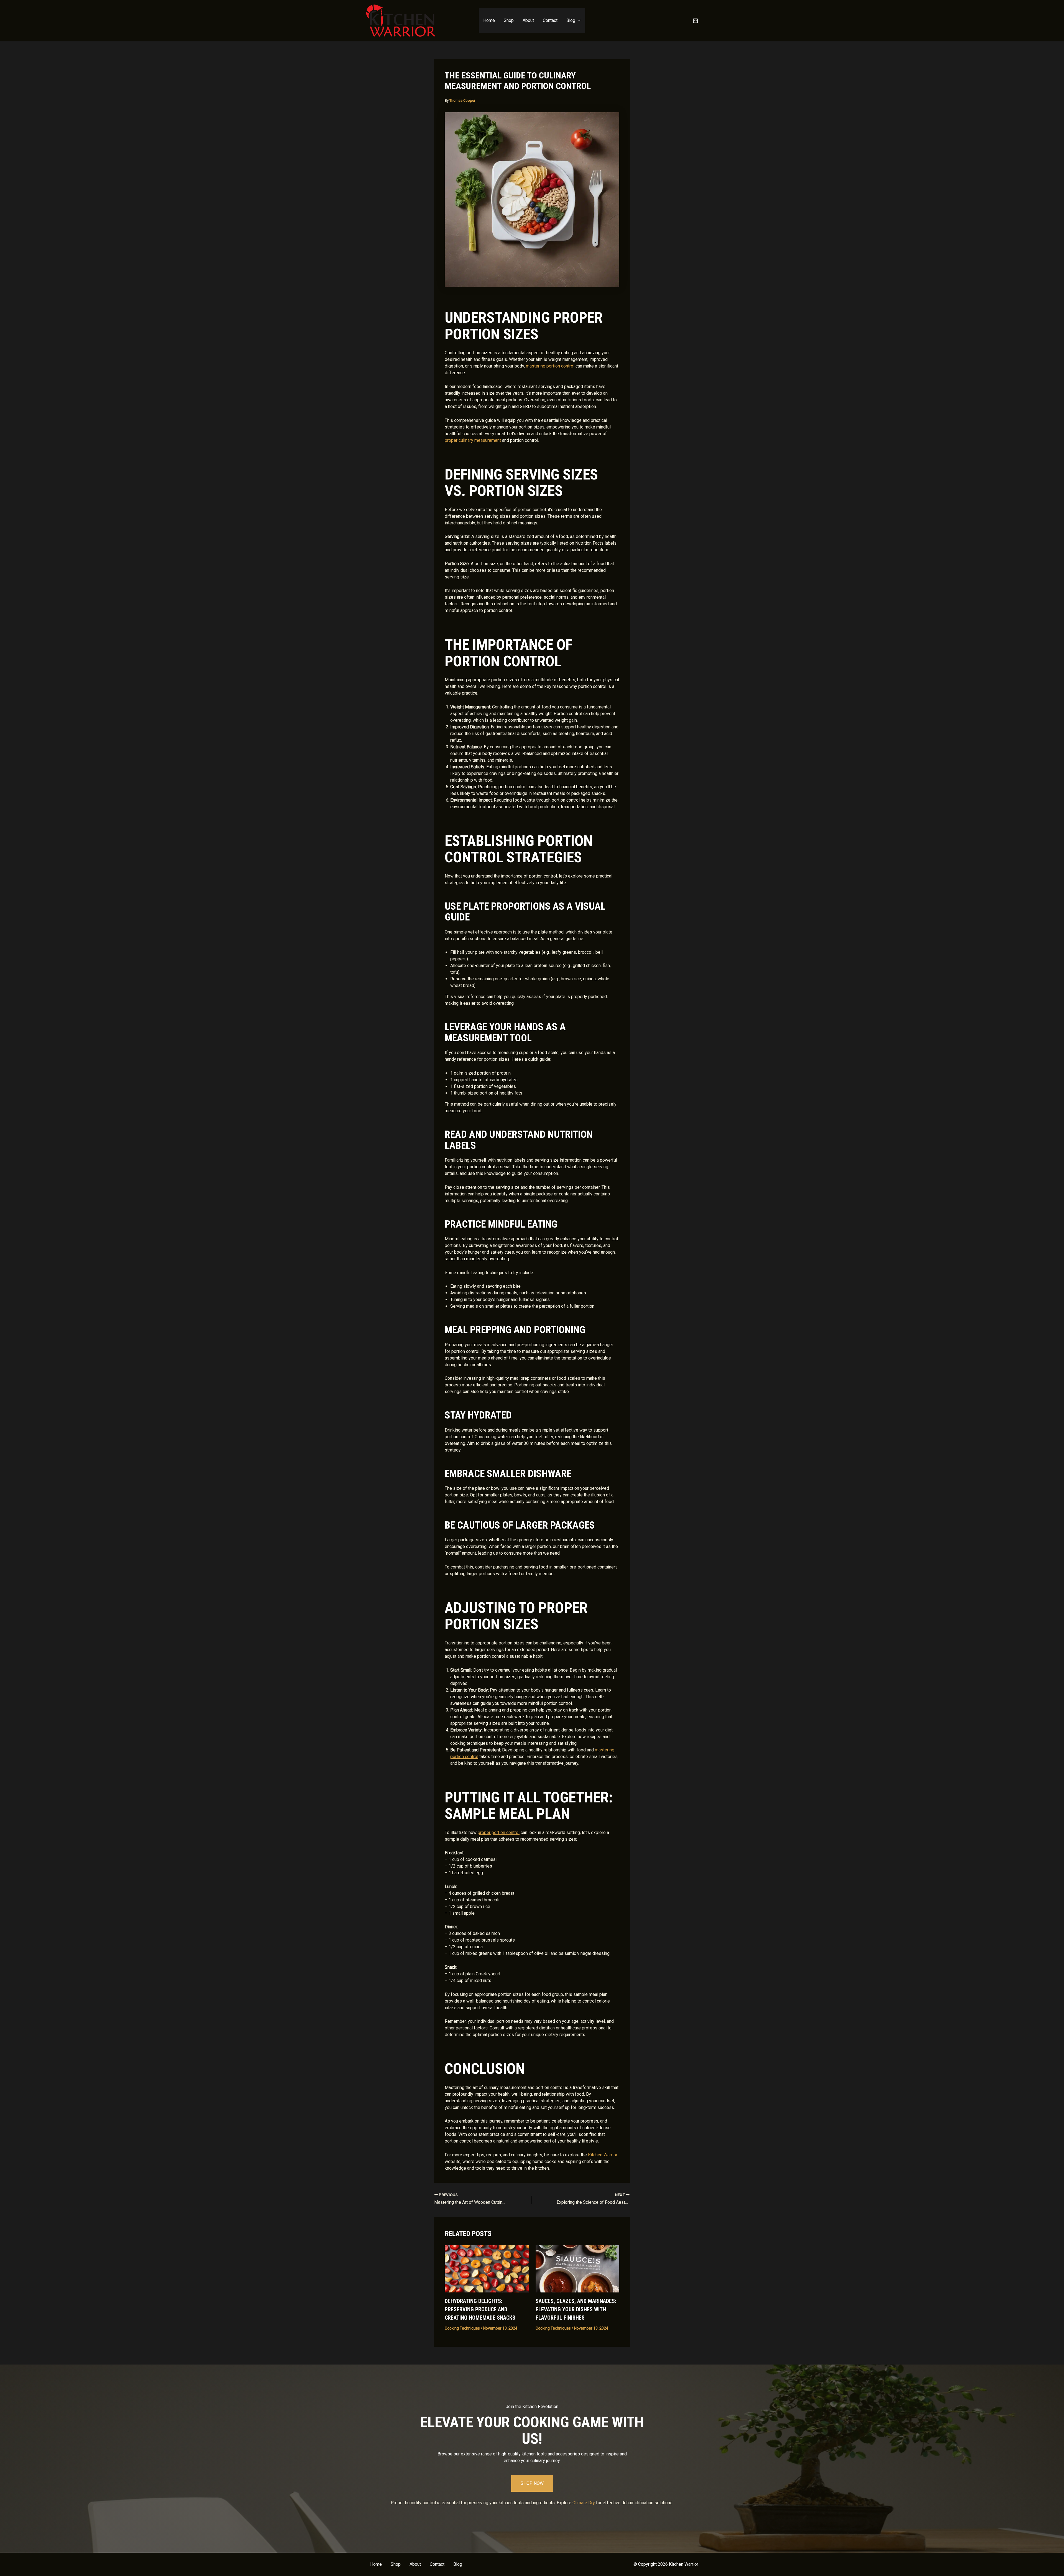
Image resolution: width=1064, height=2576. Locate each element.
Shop (509, 20)
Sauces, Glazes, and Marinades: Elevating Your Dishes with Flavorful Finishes (576, 2309)
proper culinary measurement (473, 440)
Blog (571, 20)
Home (489, 20)
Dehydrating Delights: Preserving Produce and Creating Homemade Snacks (480, 2309)
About (528, 20)
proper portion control (499, 1832)
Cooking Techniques (462, 2328)
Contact (550, 20)
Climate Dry (584, 2503)
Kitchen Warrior (603, 2155)
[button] (578, 21)
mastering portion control (550, 366)
